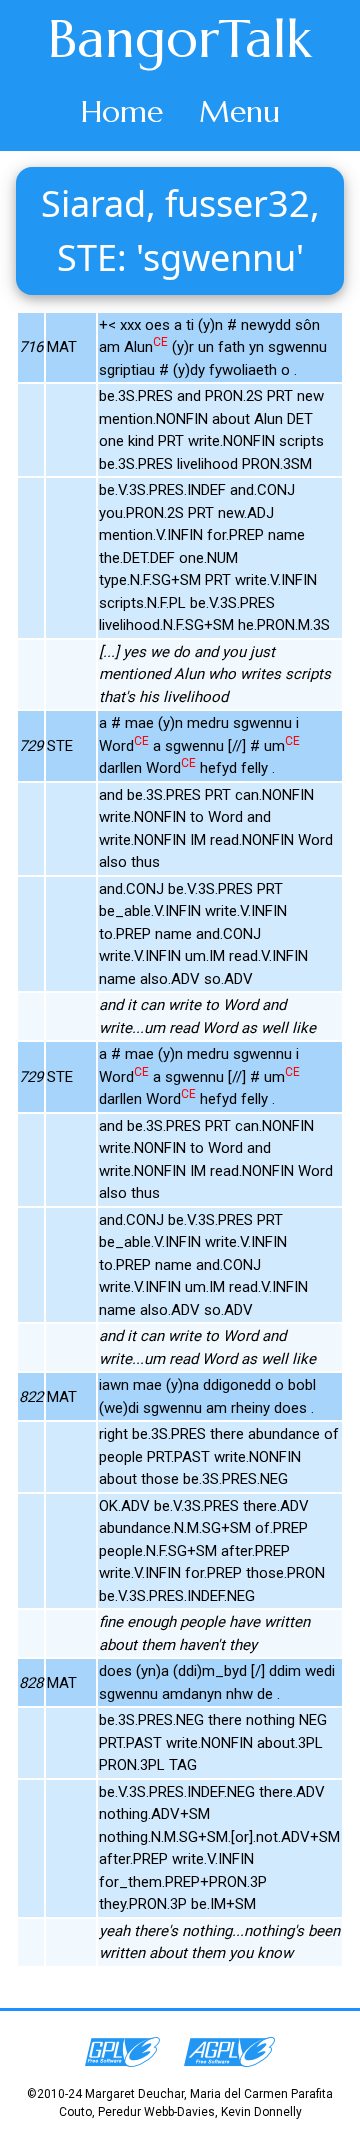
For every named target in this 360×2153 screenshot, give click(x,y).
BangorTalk (180, 39)
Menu (239, 111)
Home (122, 111)
